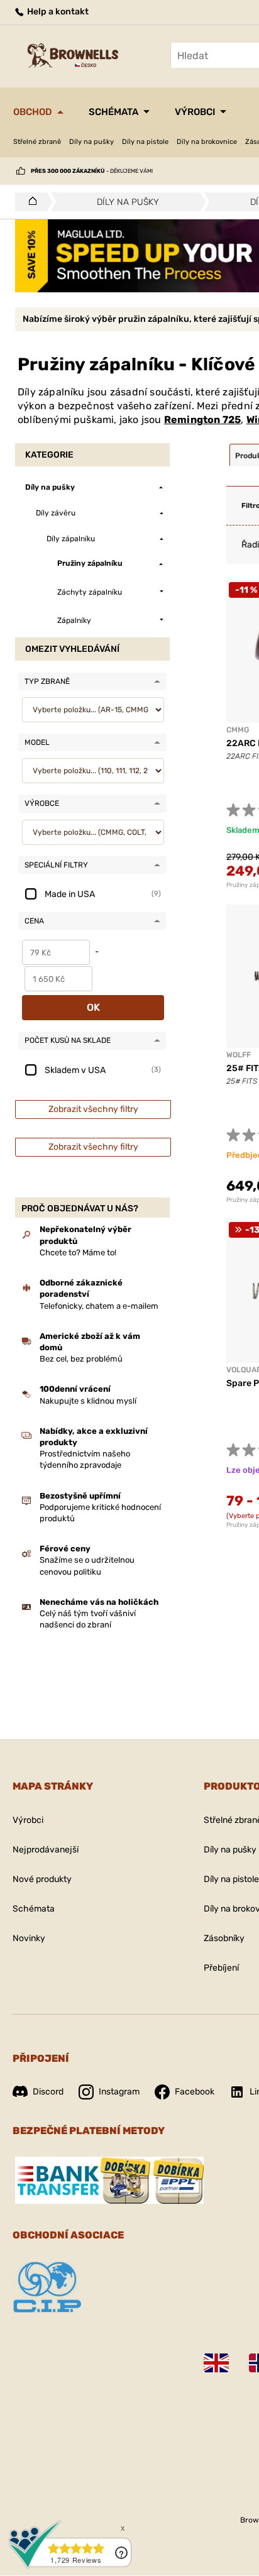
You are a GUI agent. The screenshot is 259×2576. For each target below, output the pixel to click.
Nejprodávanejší (46, 1850)
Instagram (119, 2092)
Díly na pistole (145, 142)
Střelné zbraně (37, 142)
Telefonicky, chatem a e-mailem (99, 1306)
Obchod (33, 112)
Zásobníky (224, 1938)
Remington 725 (203, 420)
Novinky (29, 1938)
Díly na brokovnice (207, 142)
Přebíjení (221, 1968)
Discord (48, 2092)
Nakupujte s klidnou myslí (88, 1401)
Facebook (195, 2092)
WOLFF (239, 1055)
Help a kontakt (57, 12)
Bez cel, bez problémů (81, 1359)
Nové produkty (42, 1879)
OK (93, 1007)
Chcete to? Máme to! (78, 1252)
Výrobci (195, 112)
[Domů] (29, 202)
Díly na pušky (91, 142)
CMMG (238, 730)
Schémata (113, 112)
